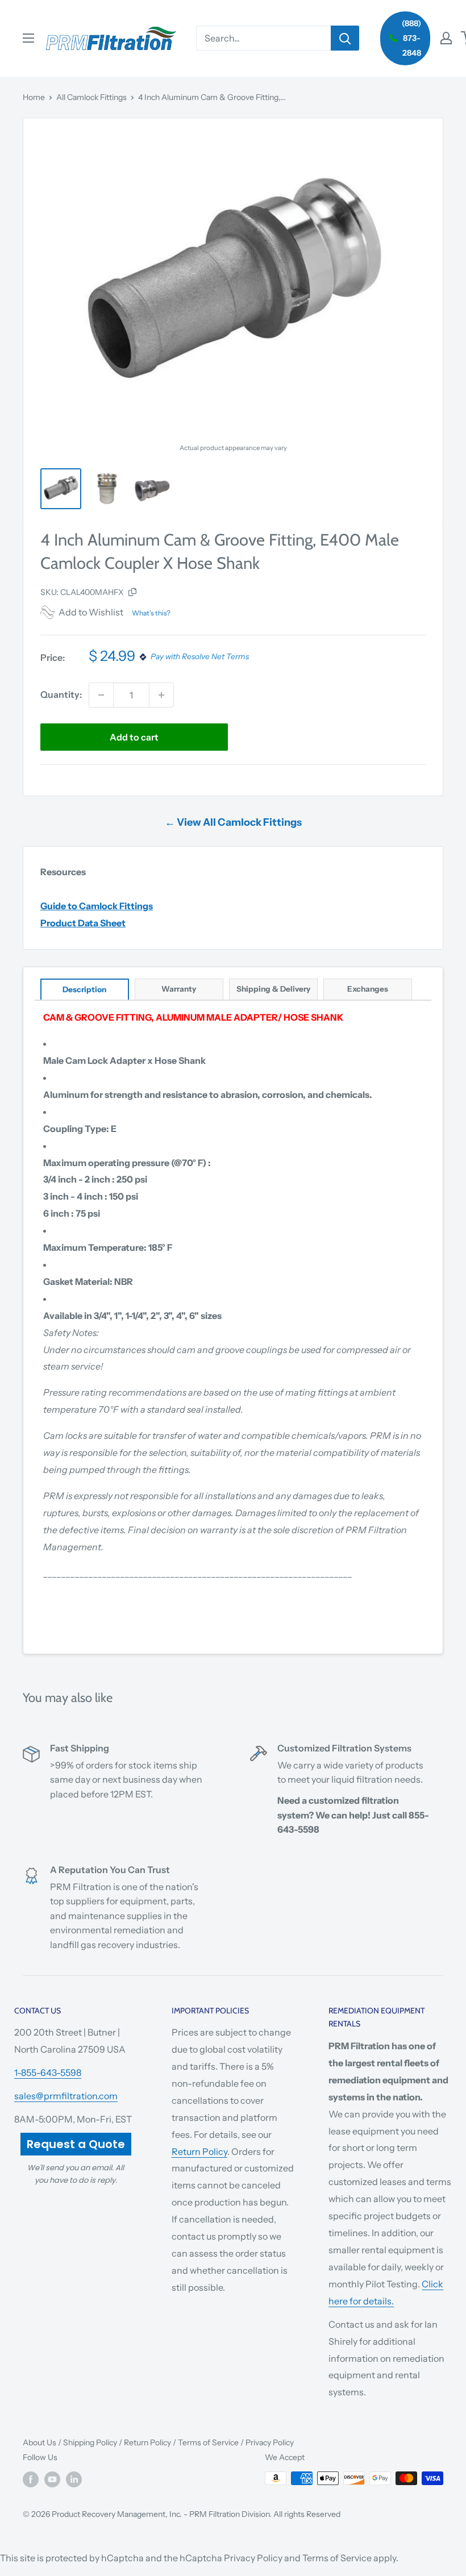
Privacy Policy (270, 2442)
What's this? (151, 613)
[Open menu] (28, 38)
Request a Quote (76, 2144)
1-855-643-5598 (48, 2073)
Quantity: (61, 694)
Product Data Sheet (83, 923)
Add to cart (134, 737)
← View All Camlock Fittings (233, 822)
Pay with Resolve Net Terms (200, 657)
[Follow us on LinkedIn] (74, 2479)
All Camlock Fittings (91, 97)
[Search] (345, 38)
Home (34, 97)
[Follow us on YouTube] (52, 2479)
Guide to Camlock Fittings (97, 906)
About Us (39, 2442)
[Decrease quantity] (101, 695)
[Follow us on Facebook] (31, 2479)
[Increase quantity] (161, 695)
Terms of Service (208, 2442)
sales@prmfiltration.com (66, 2096)
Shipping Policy (90, 2442)
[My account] (446, 38)
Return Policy (199, 2151)
